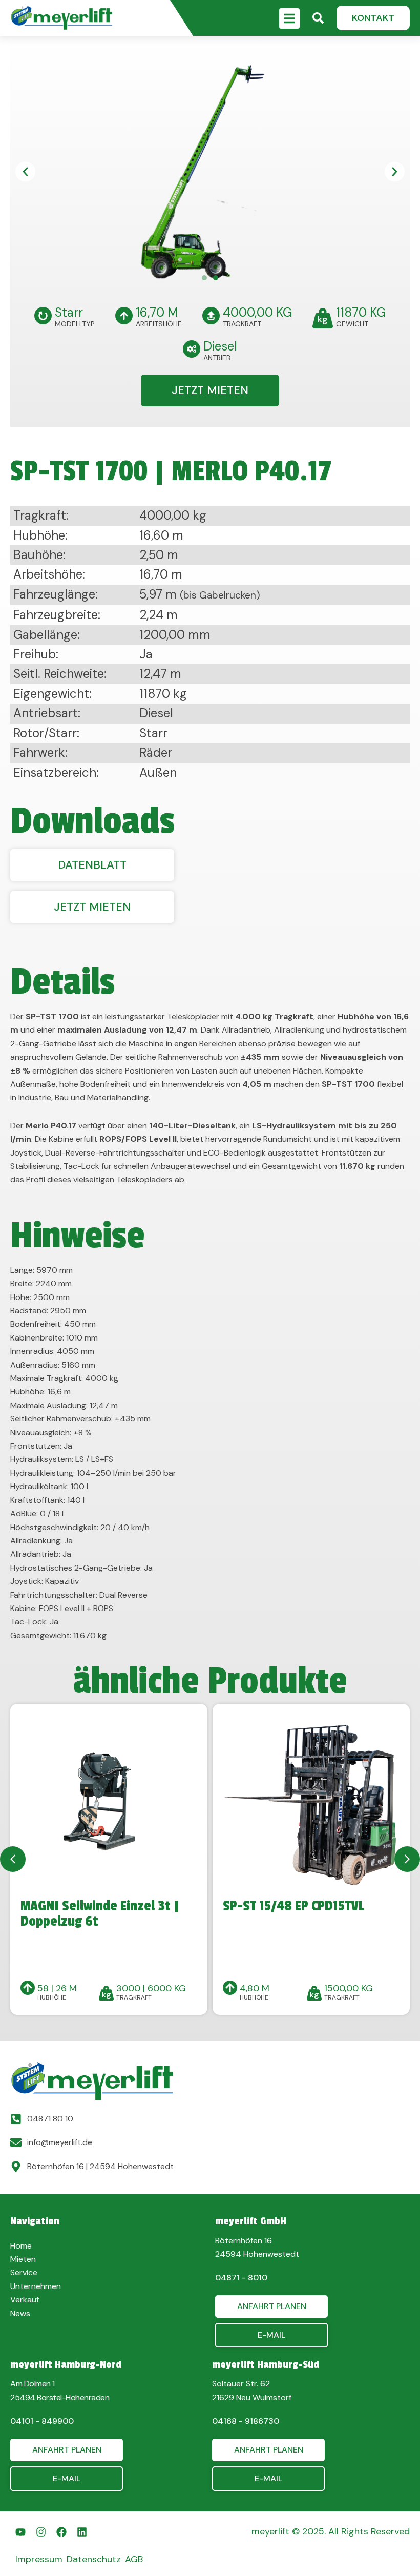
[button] (373, 18)
